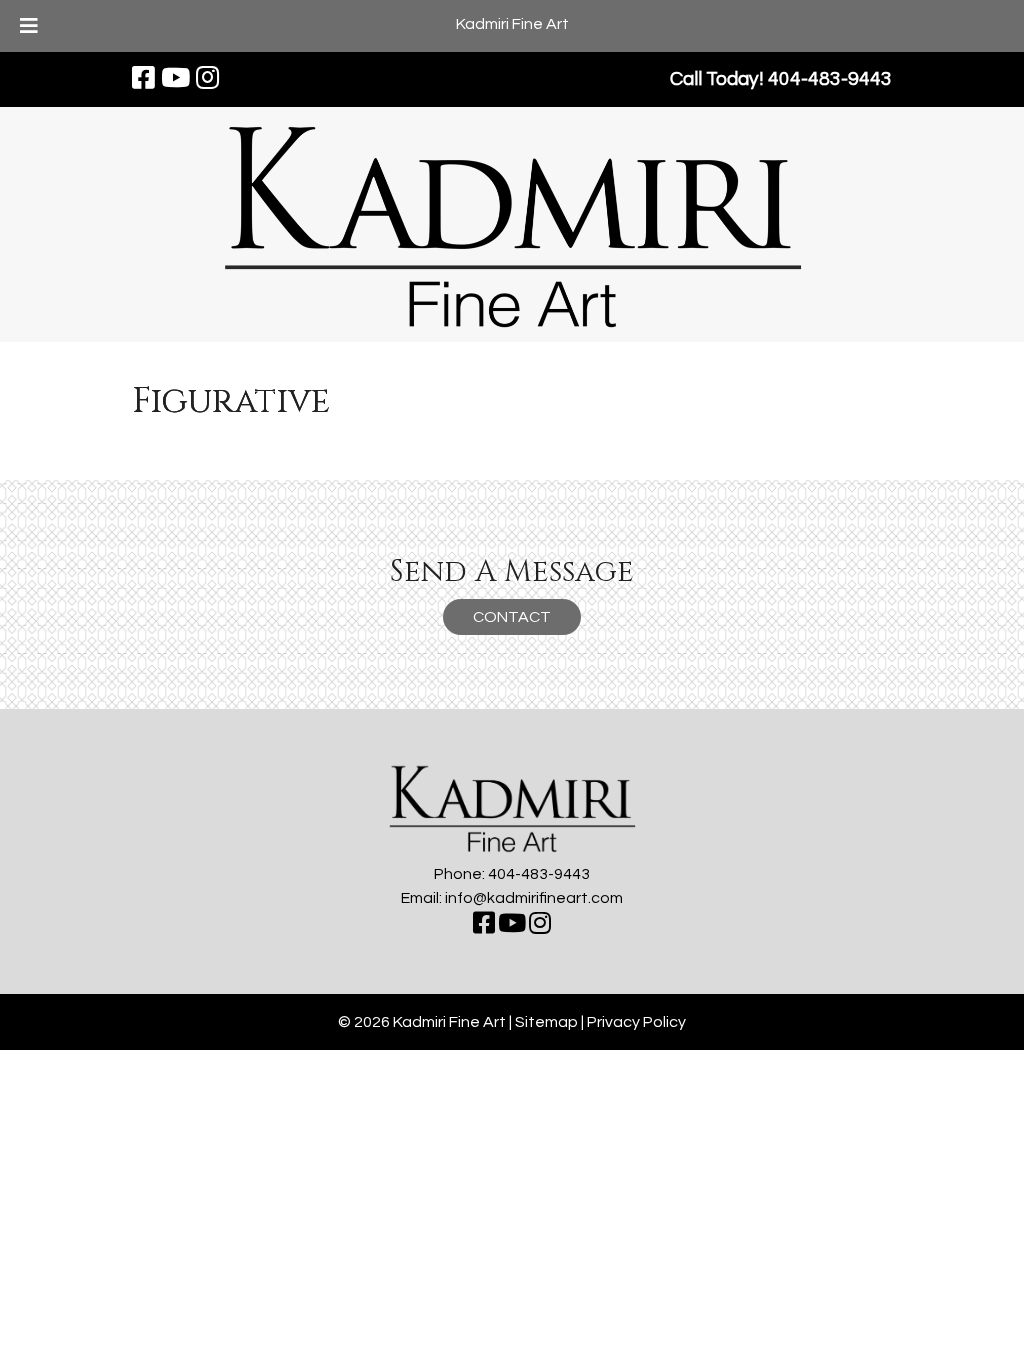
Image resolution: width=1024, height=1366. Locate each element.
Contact (512, 617)
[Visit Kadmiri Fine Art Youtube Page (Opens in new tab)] (175, 79)
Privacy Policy (636, 1022)
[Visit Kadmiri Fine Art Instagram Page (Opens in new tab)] (207, 79)
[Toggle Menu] (29, 26)
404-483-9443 (539, 874)
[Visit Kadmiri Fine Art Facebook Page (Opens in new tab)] (143, 79)
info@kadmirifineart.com (534, 898)
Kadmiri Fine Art (512, 24)
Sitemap (546, 1022)
